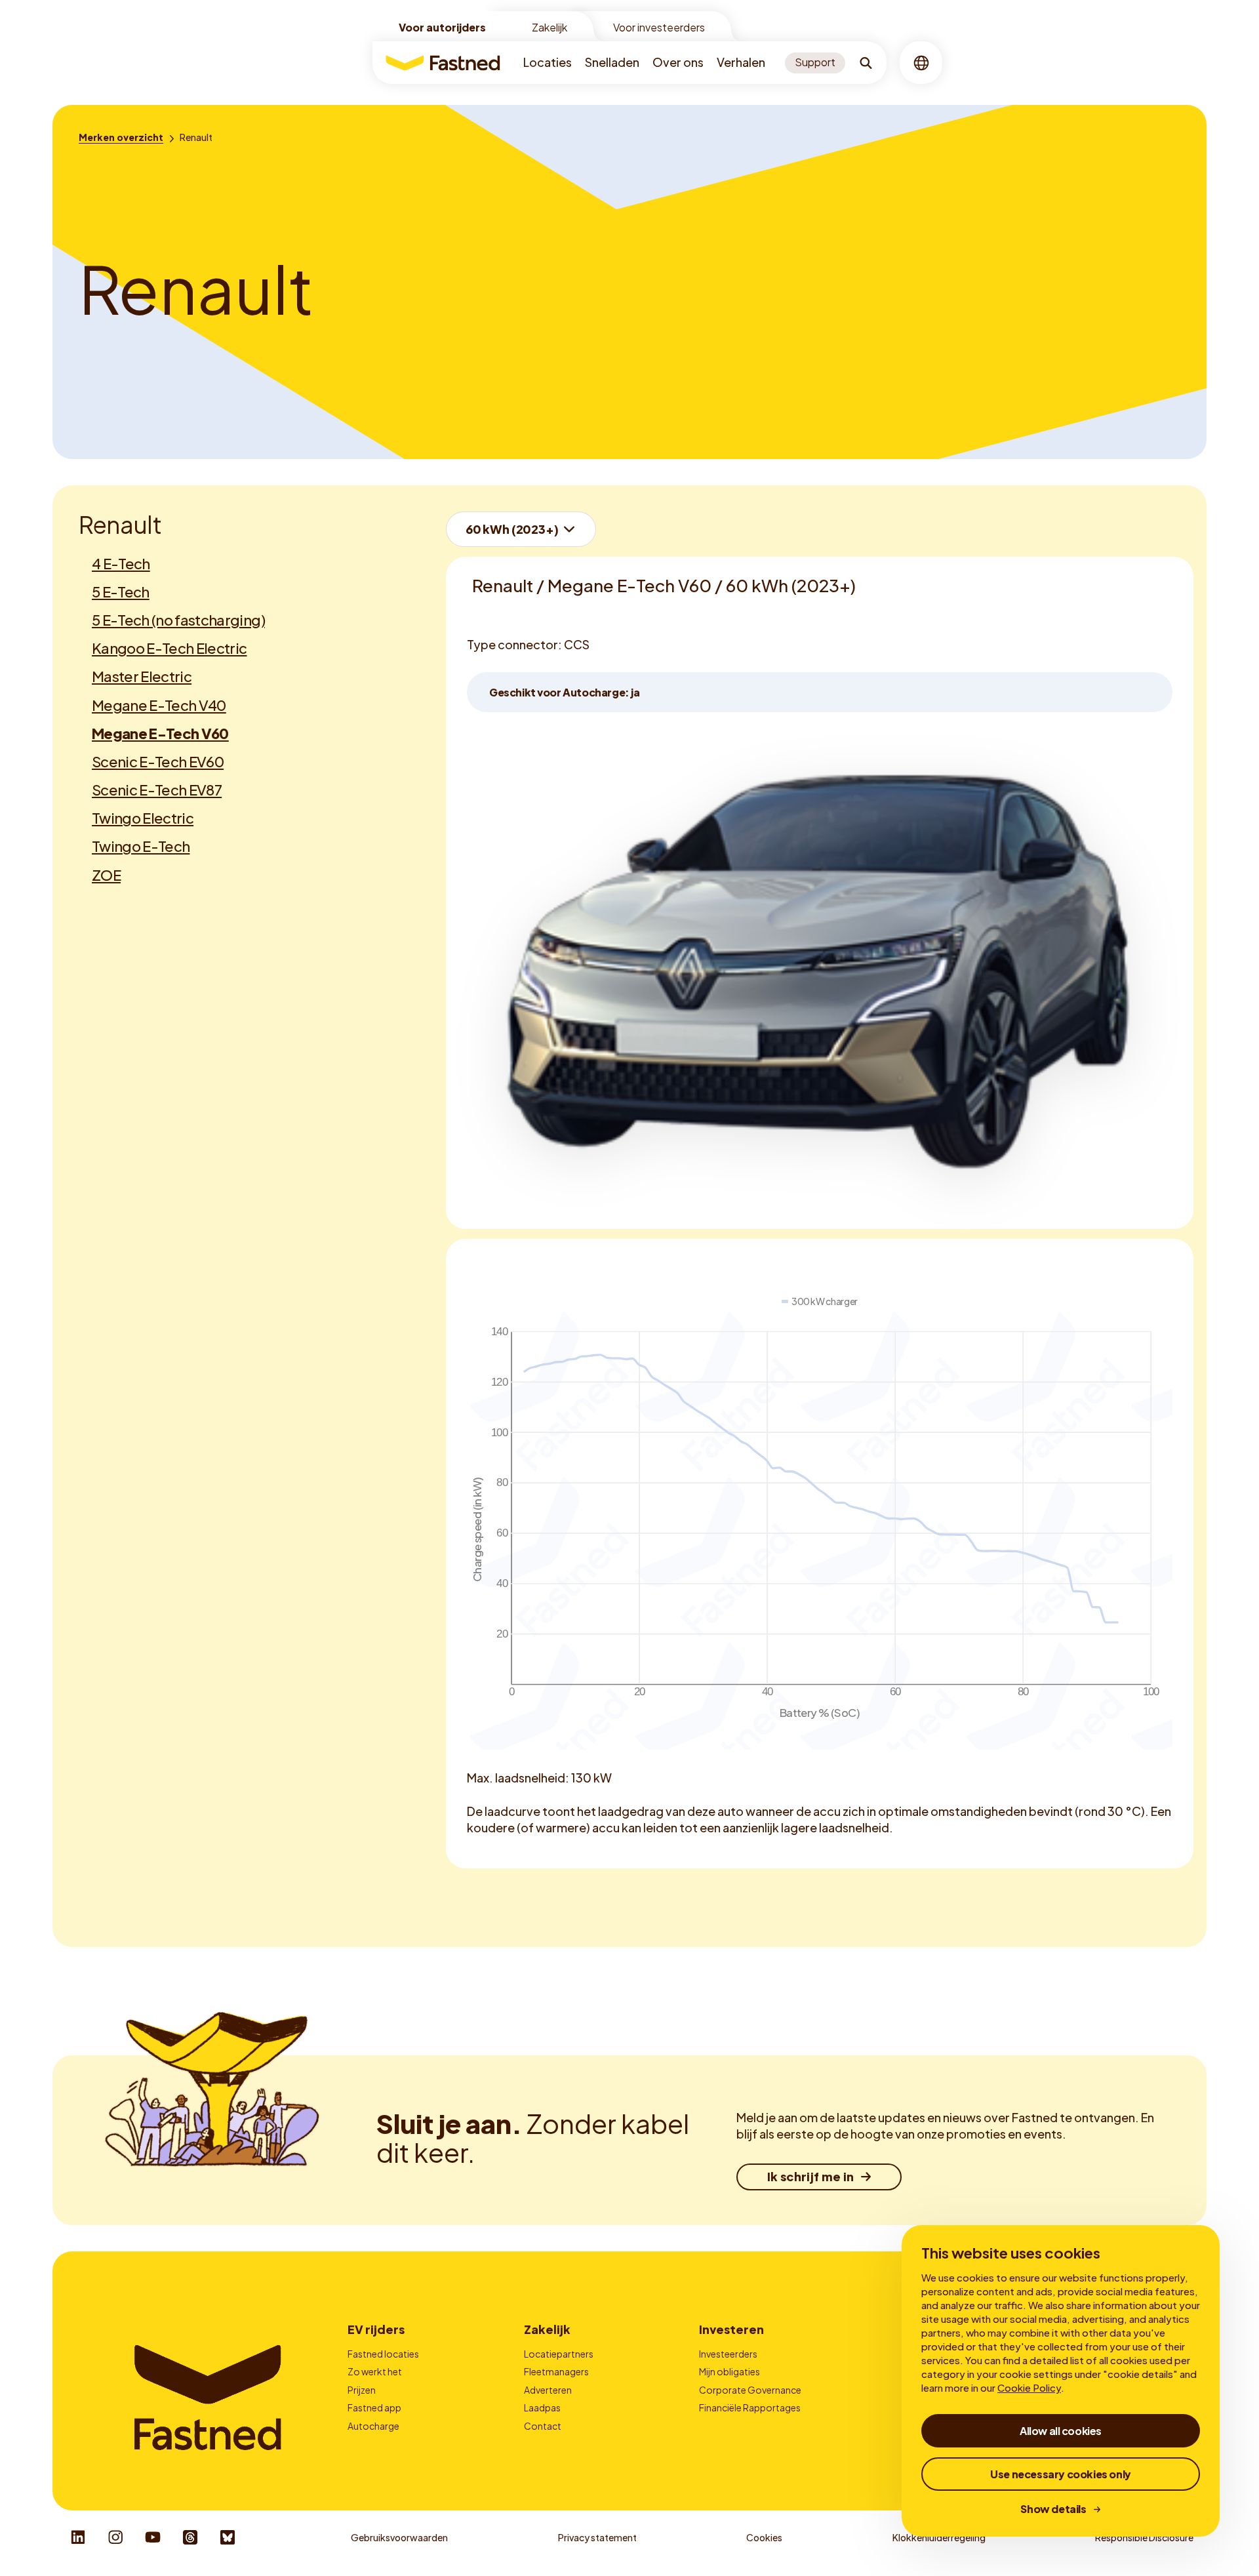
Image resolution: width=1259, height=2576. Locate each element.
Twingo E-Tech (141, 846)
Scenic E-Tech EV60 (158, 761)
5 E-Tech (121, 592)
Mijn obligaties (729, 2371)
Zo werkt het (375, 2371)
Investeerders (728, 2354)
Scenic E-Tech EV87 (157, 790)
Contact (543, 2426)
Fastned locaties (383, 2354)
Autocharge (373, 2426)
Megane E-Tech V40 (159, 705)
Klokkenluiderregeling (939, 2537)
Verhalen (741, 62)
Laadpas (542, 2407)
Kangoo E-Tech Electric (169, 648)
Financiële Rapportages (750, 2407)
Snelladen (612, 62)
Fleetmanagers (556, 2371)
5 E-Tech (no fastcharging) (178, 620)
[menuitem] (548, 63)
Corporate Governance (750, 2390)
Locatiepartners (559, 2354)
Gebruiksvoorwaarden (399, 2537)
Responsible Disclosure (1144, 2537)
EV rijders (376, 2329)
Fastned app (374, 2407)
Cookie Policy (1029, 2387)
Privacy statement (597, 2537)
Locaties (548, 62)
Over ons (678, 62)
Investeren (731, 2329)
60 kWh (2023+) (512, 529)
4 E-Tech (121, 563)
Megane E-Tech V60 (160, 733)
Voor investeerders (659, 27)
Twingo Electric (143, 818)
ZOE (106, 875)
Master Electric (142, 676)
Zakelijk (550, 27)
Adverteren (548, 2390)
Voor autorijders (442, 27)
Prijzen (362, 2390)
